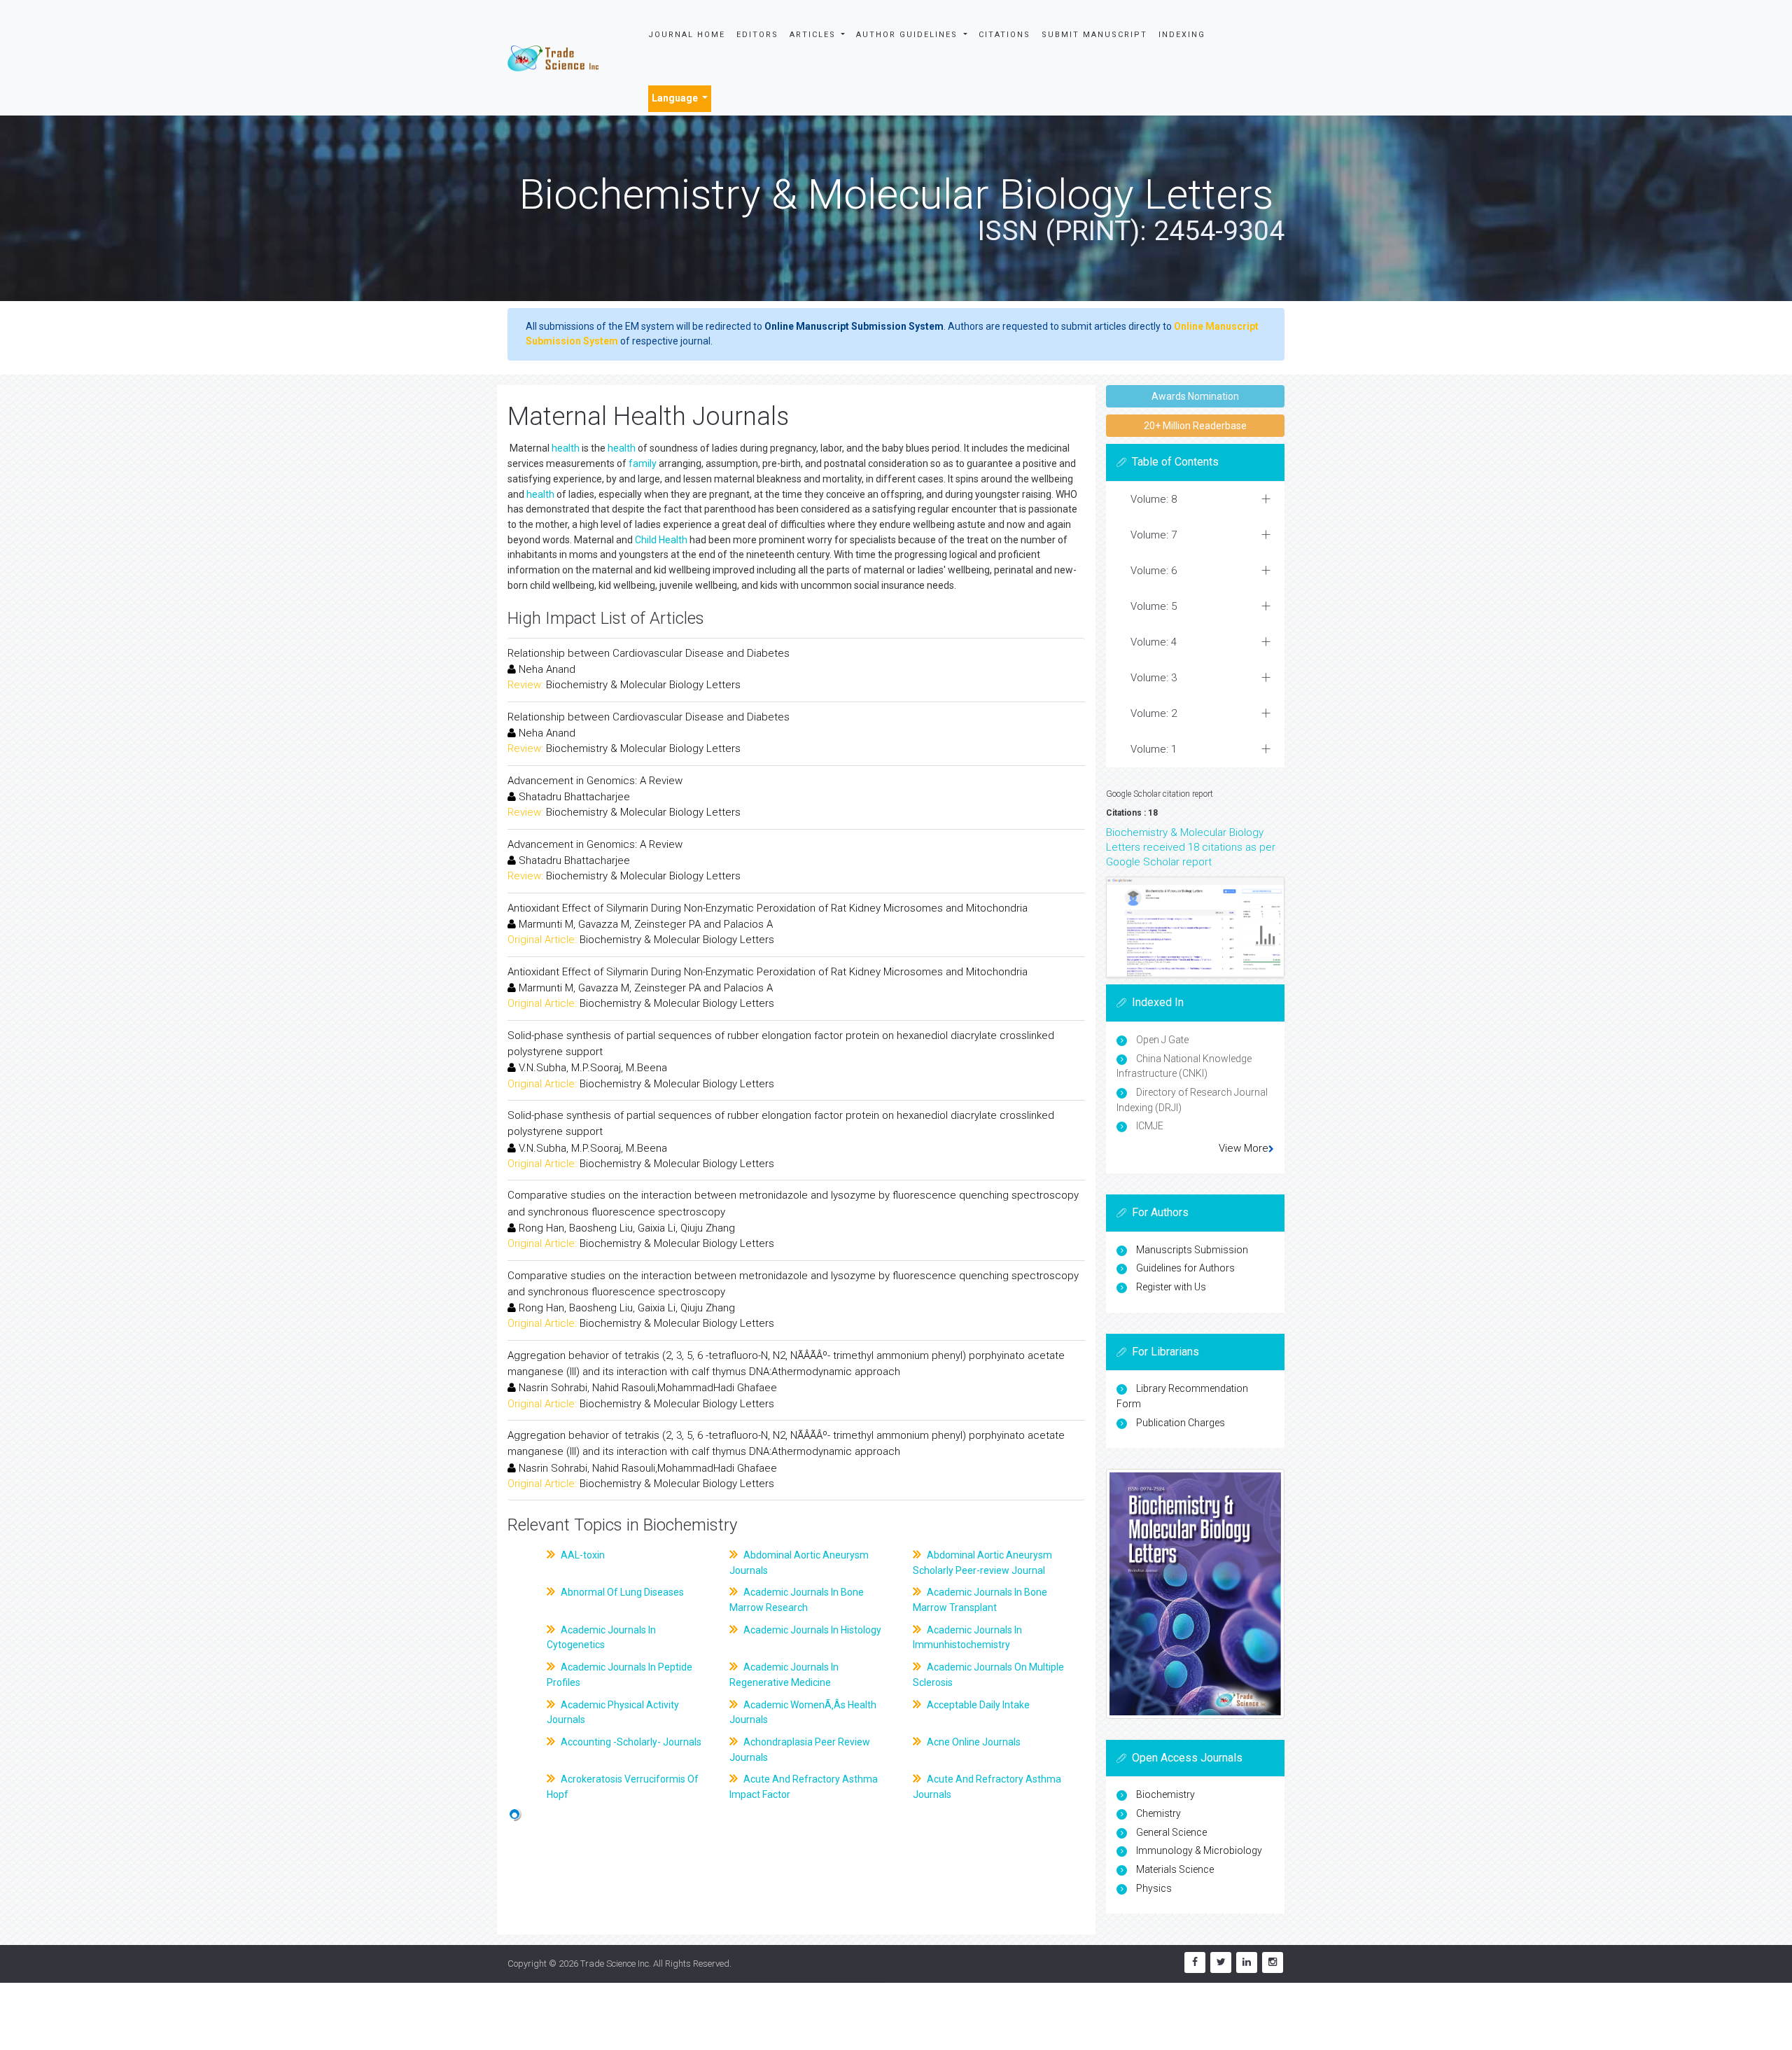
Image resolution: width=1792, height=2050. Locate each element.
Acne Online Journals (973, 1742)
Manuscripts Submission (1192, 1250)
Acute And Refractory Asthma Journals (987, 1787)
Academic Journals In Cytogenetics (601, 1638)
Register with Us (1171, 1287)
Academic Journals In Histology (811, 1630)
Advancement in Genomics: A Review (595, 781)
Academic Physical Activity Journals (613, 1713)
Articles (814, 35)
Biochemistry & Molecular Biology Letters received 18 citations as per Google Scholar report (1191, 847)
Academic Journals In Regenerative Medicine (784, 1675)
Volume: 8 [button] (1154, 499)
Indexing (1182, 35)
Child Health (661, 540)
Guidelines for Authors (1185, 1268)
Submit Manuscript (1094, 35)
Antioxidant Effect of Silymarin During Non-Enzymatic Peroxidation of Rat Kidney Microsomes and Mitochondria (768, 908)
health (566, 448)
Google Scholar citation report (1160, 794)
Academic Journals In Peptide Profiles (619, 1675)
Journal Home (687, 35)
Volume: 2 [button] (1154, 713)
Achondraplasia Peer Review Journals (800, 1750)
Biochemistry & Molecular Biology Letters (643, 685)
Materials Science (1175, 1869)
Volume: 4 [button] (1154, 642)
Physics (1154, 1888)
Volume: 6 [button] (1154, 571)
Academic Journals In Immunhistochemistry (967, 1638)
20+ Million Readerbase (1195, 426)
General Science (1171, 1832)
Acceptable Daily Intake (977, 1705)
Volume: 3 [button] (1154, 678)
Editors (757, 35)
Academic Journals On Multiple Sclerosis (988, 1675)
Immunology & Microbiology (1199, 1850)
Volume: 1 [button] (1154, 749)
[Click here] (1195, 927)
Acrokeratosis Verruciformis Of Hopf (623, 1787)
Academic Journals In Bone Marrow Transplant (980, 1600)
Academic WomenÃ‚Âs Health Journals (803, 1713)
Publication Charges (1181, 1423)
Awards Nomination (1195, 396)
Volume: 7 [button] (1154, 535)
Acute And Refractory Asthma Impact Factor (804, 1787)
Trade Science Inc (615, 1964)
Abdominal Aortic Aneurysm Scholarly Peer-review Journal (982, 1563)
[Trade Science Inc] (553, 57)
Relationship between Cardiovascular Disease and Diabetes (649, 653)
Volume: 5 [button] (1154, 606)
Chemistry (1158, 1813)
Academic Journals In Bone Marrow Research (797, 1600)
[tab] (1195, 500)
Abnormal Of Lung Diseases (621, 1592)
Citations (1004, 35)
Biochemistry (1165, 1794)
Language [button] (676, 98)
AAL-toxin (582, 1555)
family (643, 463)
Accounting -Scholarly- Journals (630, 1742)
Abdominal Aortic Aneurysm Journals (799, 1563)
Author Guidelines (909, 35)
